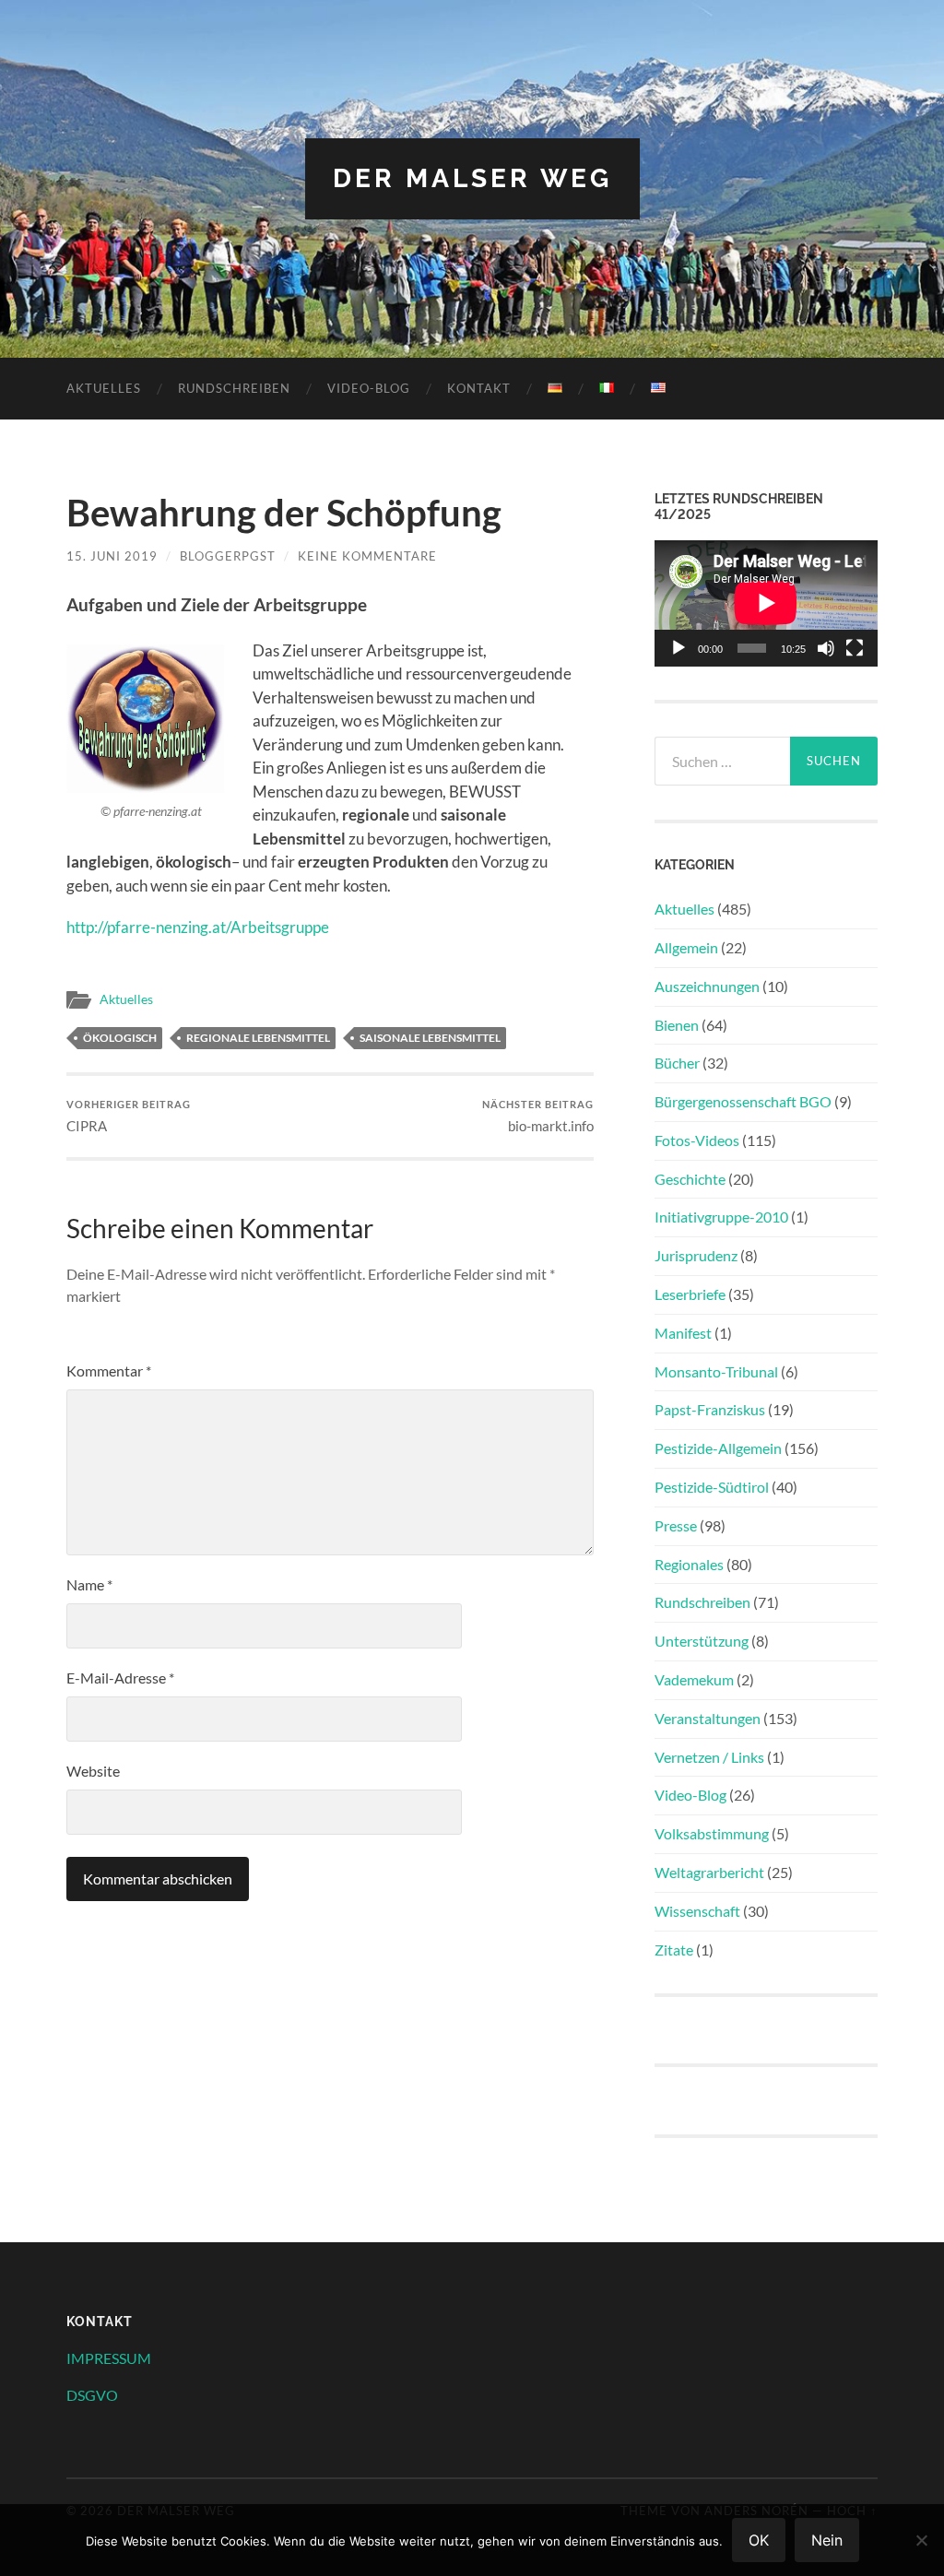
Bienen (677, 1025)
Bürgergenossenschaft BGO (743, 1101)
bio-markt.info (538, 1116)
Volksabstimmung (712, 1833)
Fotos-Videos (697, 1140)
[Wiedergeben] (678, 648)
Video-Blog (369, 388)
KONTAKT (479, 388)
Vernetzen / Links (709, 1757)
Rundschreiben (234, 388)
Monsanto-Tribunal (716, 1371)
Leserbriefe (690, 1294)
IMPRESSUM (109, 2358)
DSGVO (92, 2395)
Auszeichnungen (707, 986)
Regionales (689, 1564)
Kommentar (109, 1371)
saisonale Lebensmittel (430, 1038)
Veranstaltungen (708, 1718)
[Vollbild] (855, 648)
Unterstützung (702, 1641)
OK (759, 2540)
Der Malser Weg (472, 178)
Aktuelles (104, 388)
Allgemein (686, 947)
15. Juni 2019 (112, 556)
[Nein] (921, 2540)
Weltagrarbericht (709, 1872)
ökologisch (120, 1038)
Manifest (683, 1333)
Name (89, 1584)
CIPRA (129, 1116)
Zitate (674, 1950)
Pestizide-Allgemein (718, 1448)
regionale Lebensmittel (258, 1038)
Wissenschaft (697, 1911)
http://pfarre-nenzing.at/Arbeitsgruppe (198, 927)
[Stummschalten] (826, 648)
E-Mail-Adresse (120, 1678)
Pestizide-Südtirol (712, 1487)
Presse (676, 1525)
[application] (766, 603)
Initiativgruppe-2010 (721, 1217)
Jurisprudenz (696, 1255)
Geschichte (690, 1179)
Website (93, 1771)
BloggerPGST (228, 556)
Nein (827, 2540)
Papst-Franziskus (710, 1409)
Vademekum (694, 1679)
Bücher (677, 1063)
